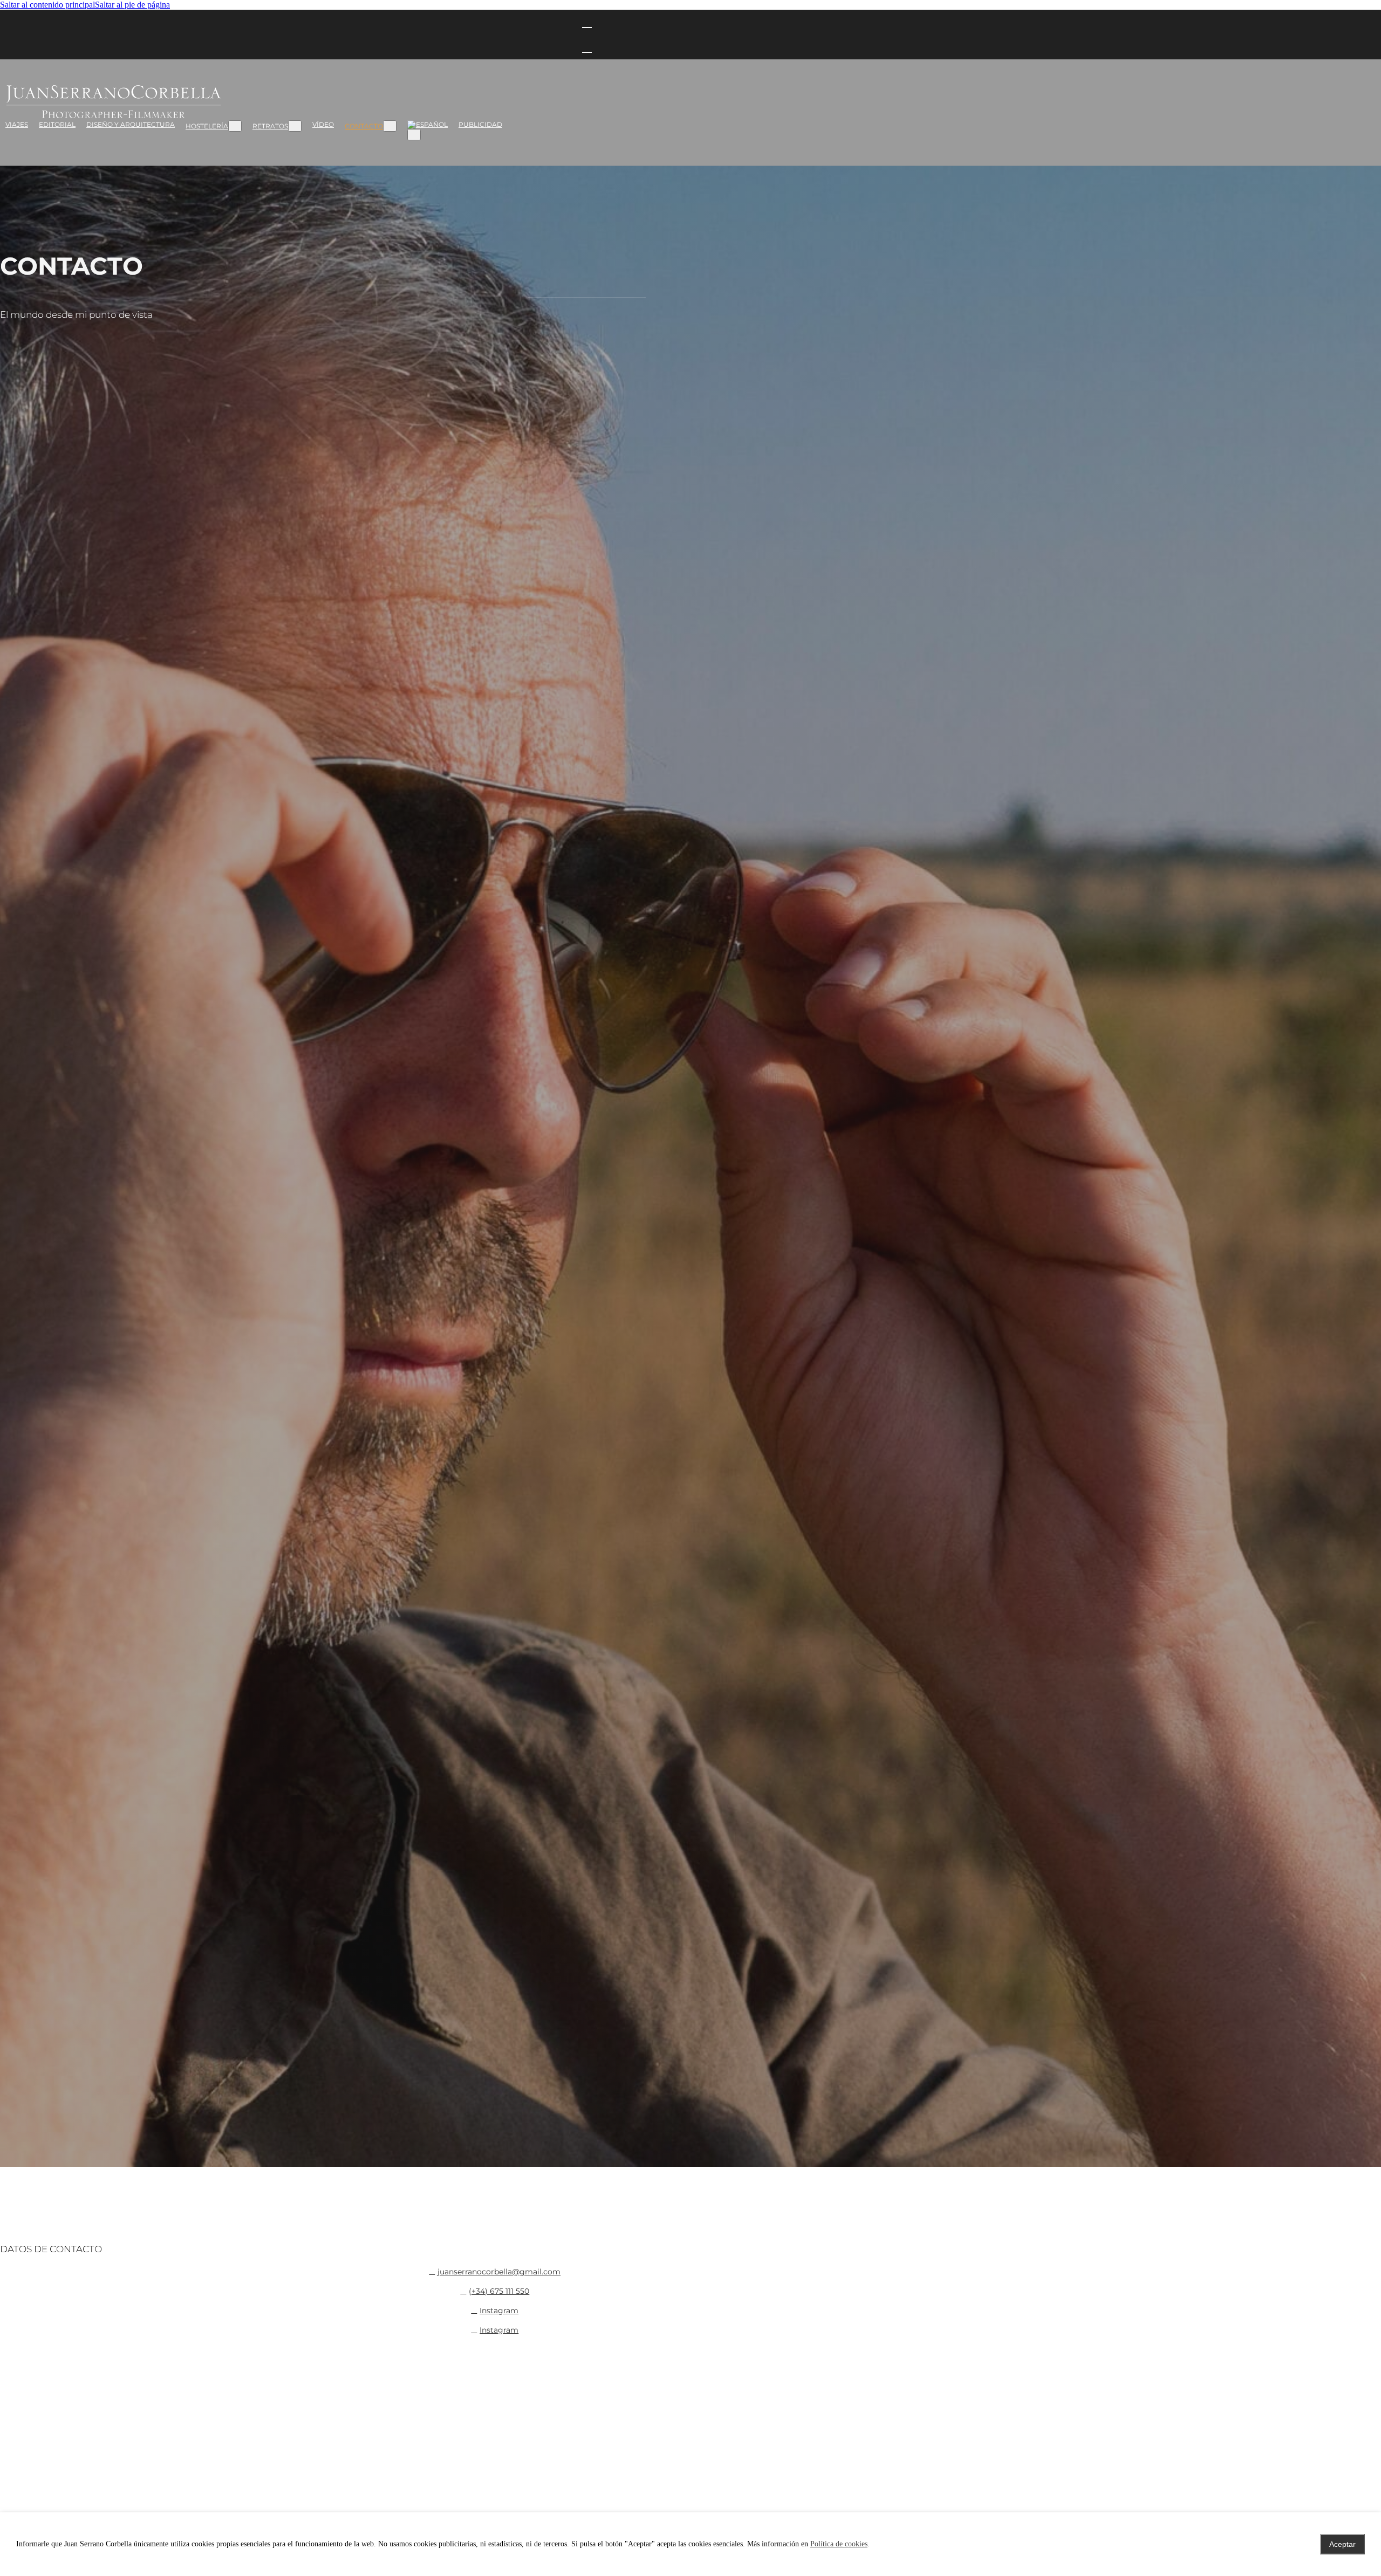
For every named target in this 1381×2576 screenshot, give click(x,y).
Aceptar (1342, 2544)
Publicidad (480, 124)
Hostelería (207, 126)
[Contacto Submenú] (390, 126)
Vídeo (323, 124)
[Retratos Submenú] (295, 126)
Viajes (17, 124)
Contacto (364, 126)
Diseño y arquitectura (131, 124)
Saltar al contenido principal (47, 5)
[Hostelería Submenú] (235, 126)
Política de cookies (839, 2544)
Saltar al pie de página (132, 5)
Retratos (270, 126)
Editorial (57, 124)
